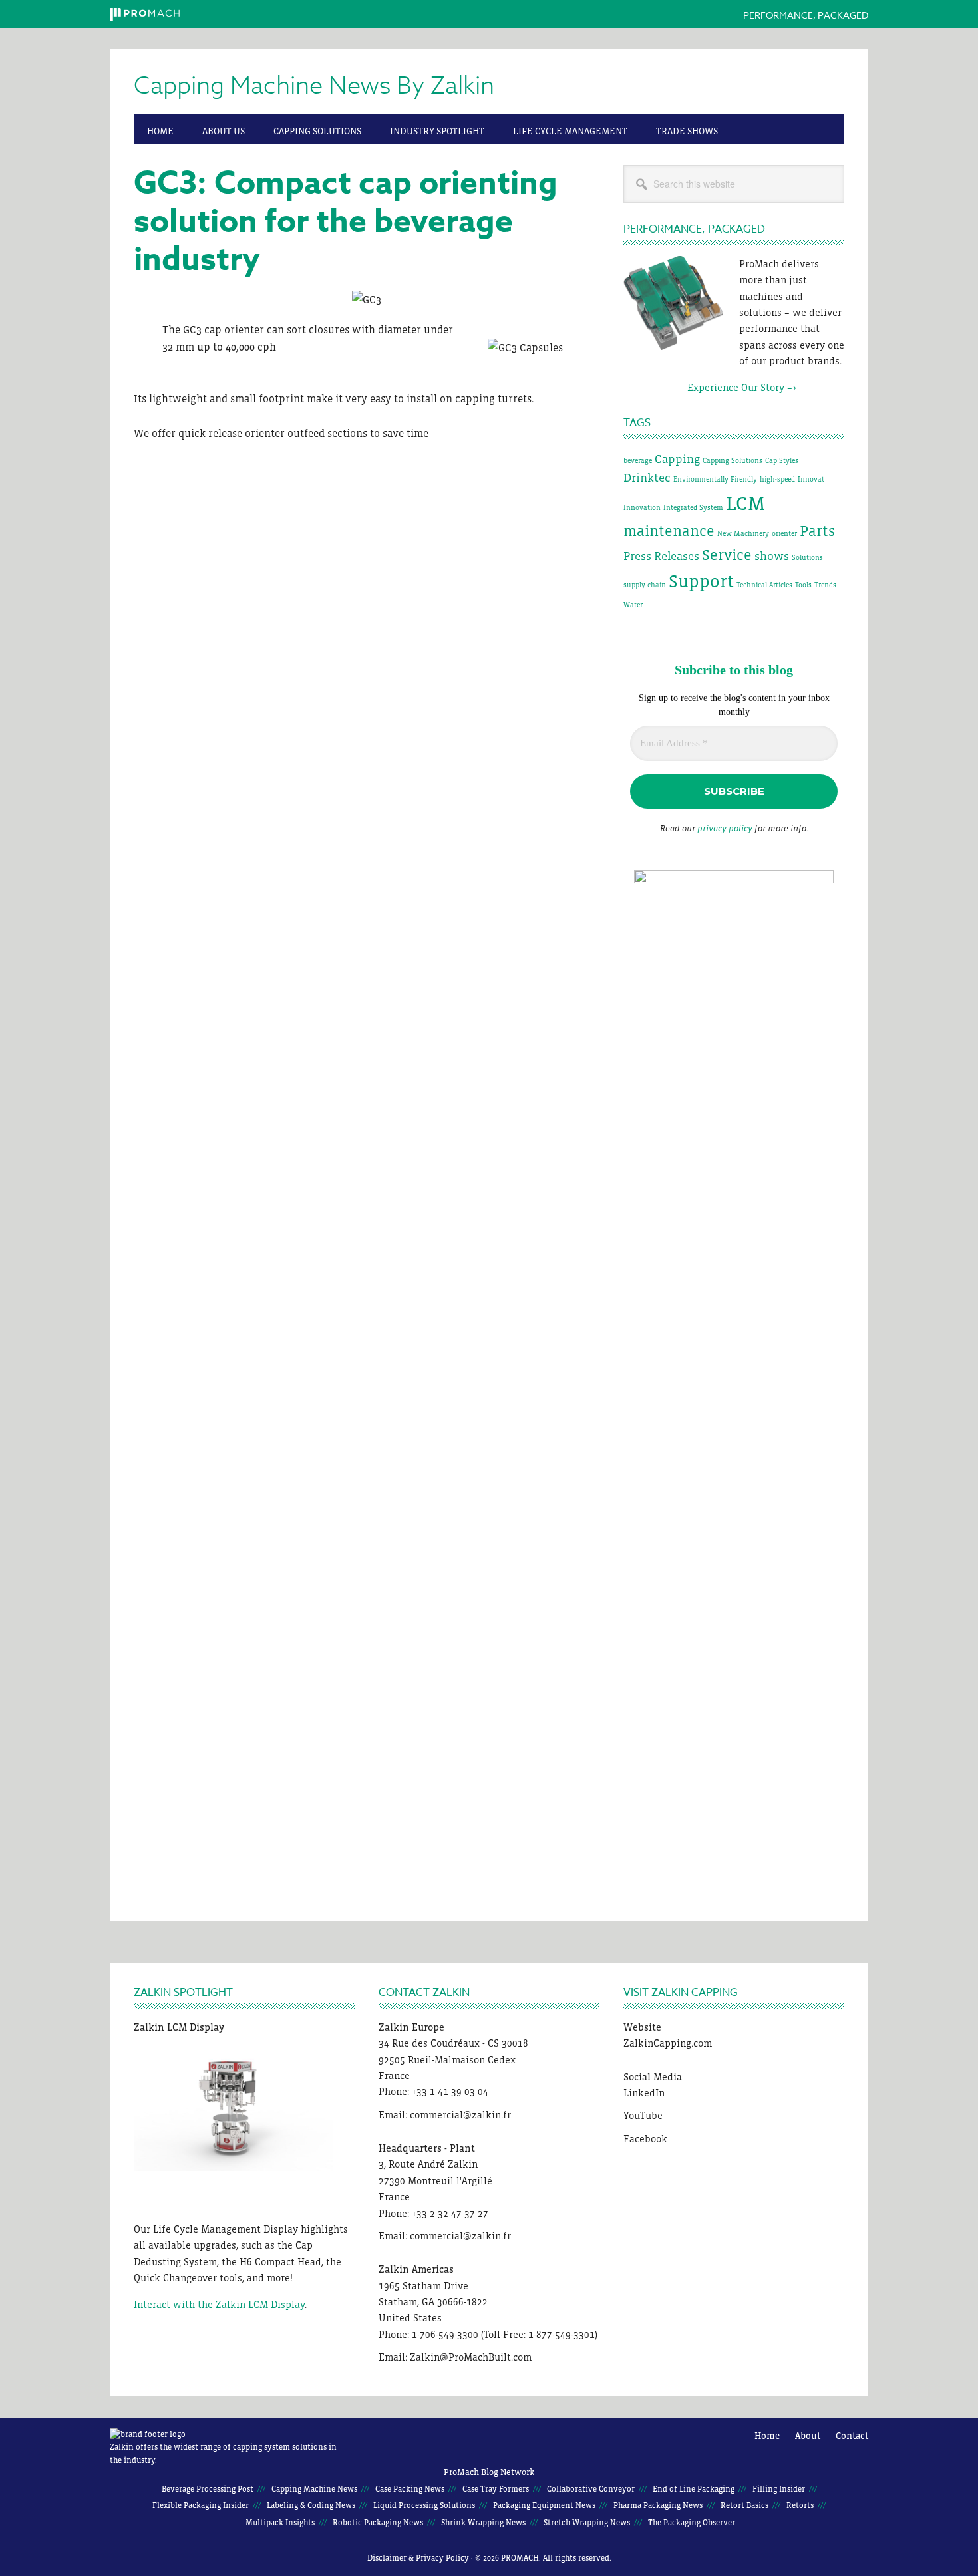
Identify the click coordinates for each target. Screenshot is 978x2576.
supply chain (645, 585)
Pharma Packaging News (658, 2505)
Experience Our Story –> (710, 387)
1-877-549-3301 (562, 2334)
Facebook (645, 2139)
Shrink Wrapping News (483, 2523)
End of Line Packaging (694, 2489)
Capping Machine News (314, 2489)
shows (772, 556)
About (808, 2436)
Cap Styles (782, 460)
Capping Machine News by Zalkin (314, 86)
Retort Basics (744, 2505)
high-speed (777, 479)
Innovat (811, 479)
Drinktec (647, 478)
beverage (638, 460)
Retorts (800, 2505)
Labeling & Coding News (311, 2505)
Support (701, 581)
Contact (852, 2436)
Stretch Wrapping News (587, 2523)
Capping (677, 459)
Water (633, 605)
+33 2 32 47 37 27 (450, 2213)
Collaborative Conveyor (591, 2489)
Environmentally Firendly (715, 479)
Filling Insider (779, 2489)
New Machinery (743, 533)
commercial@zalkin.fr (460, 2115)
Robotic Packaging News (378, 2523)
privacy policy (725, 828)
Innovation (642, 507)
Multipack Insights (280, 2523)
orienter (784, 533)
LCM (745, 503)
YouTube (643, 2115)
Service (727, 555)
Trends (825, 585)
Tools (803, 585)
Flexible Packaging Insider (201, 2505)
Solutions (807, 557)
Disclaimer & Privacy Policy (418, 2558)
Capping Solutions (733, 460)
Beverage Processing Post (208, 2489)
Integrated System (693, 507)
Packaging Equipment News (544, 2505)
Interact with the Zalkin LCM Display (219, 2304)
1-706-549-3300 (445, 2334)
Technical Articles (764, 585)
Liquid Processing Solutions (424, 2505)
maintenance (669, 531)
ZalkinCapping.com (668, 2043)
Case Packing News (410, 2489)
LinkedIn (644, 2093)
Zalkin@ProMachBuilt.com (471, 2357)
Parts (817, 531)
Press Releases (661, 556)
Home (767, 2436)
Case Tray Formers (496, 2489)
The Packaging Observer (692, 2523)
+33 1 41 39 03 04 (450, 2091)
